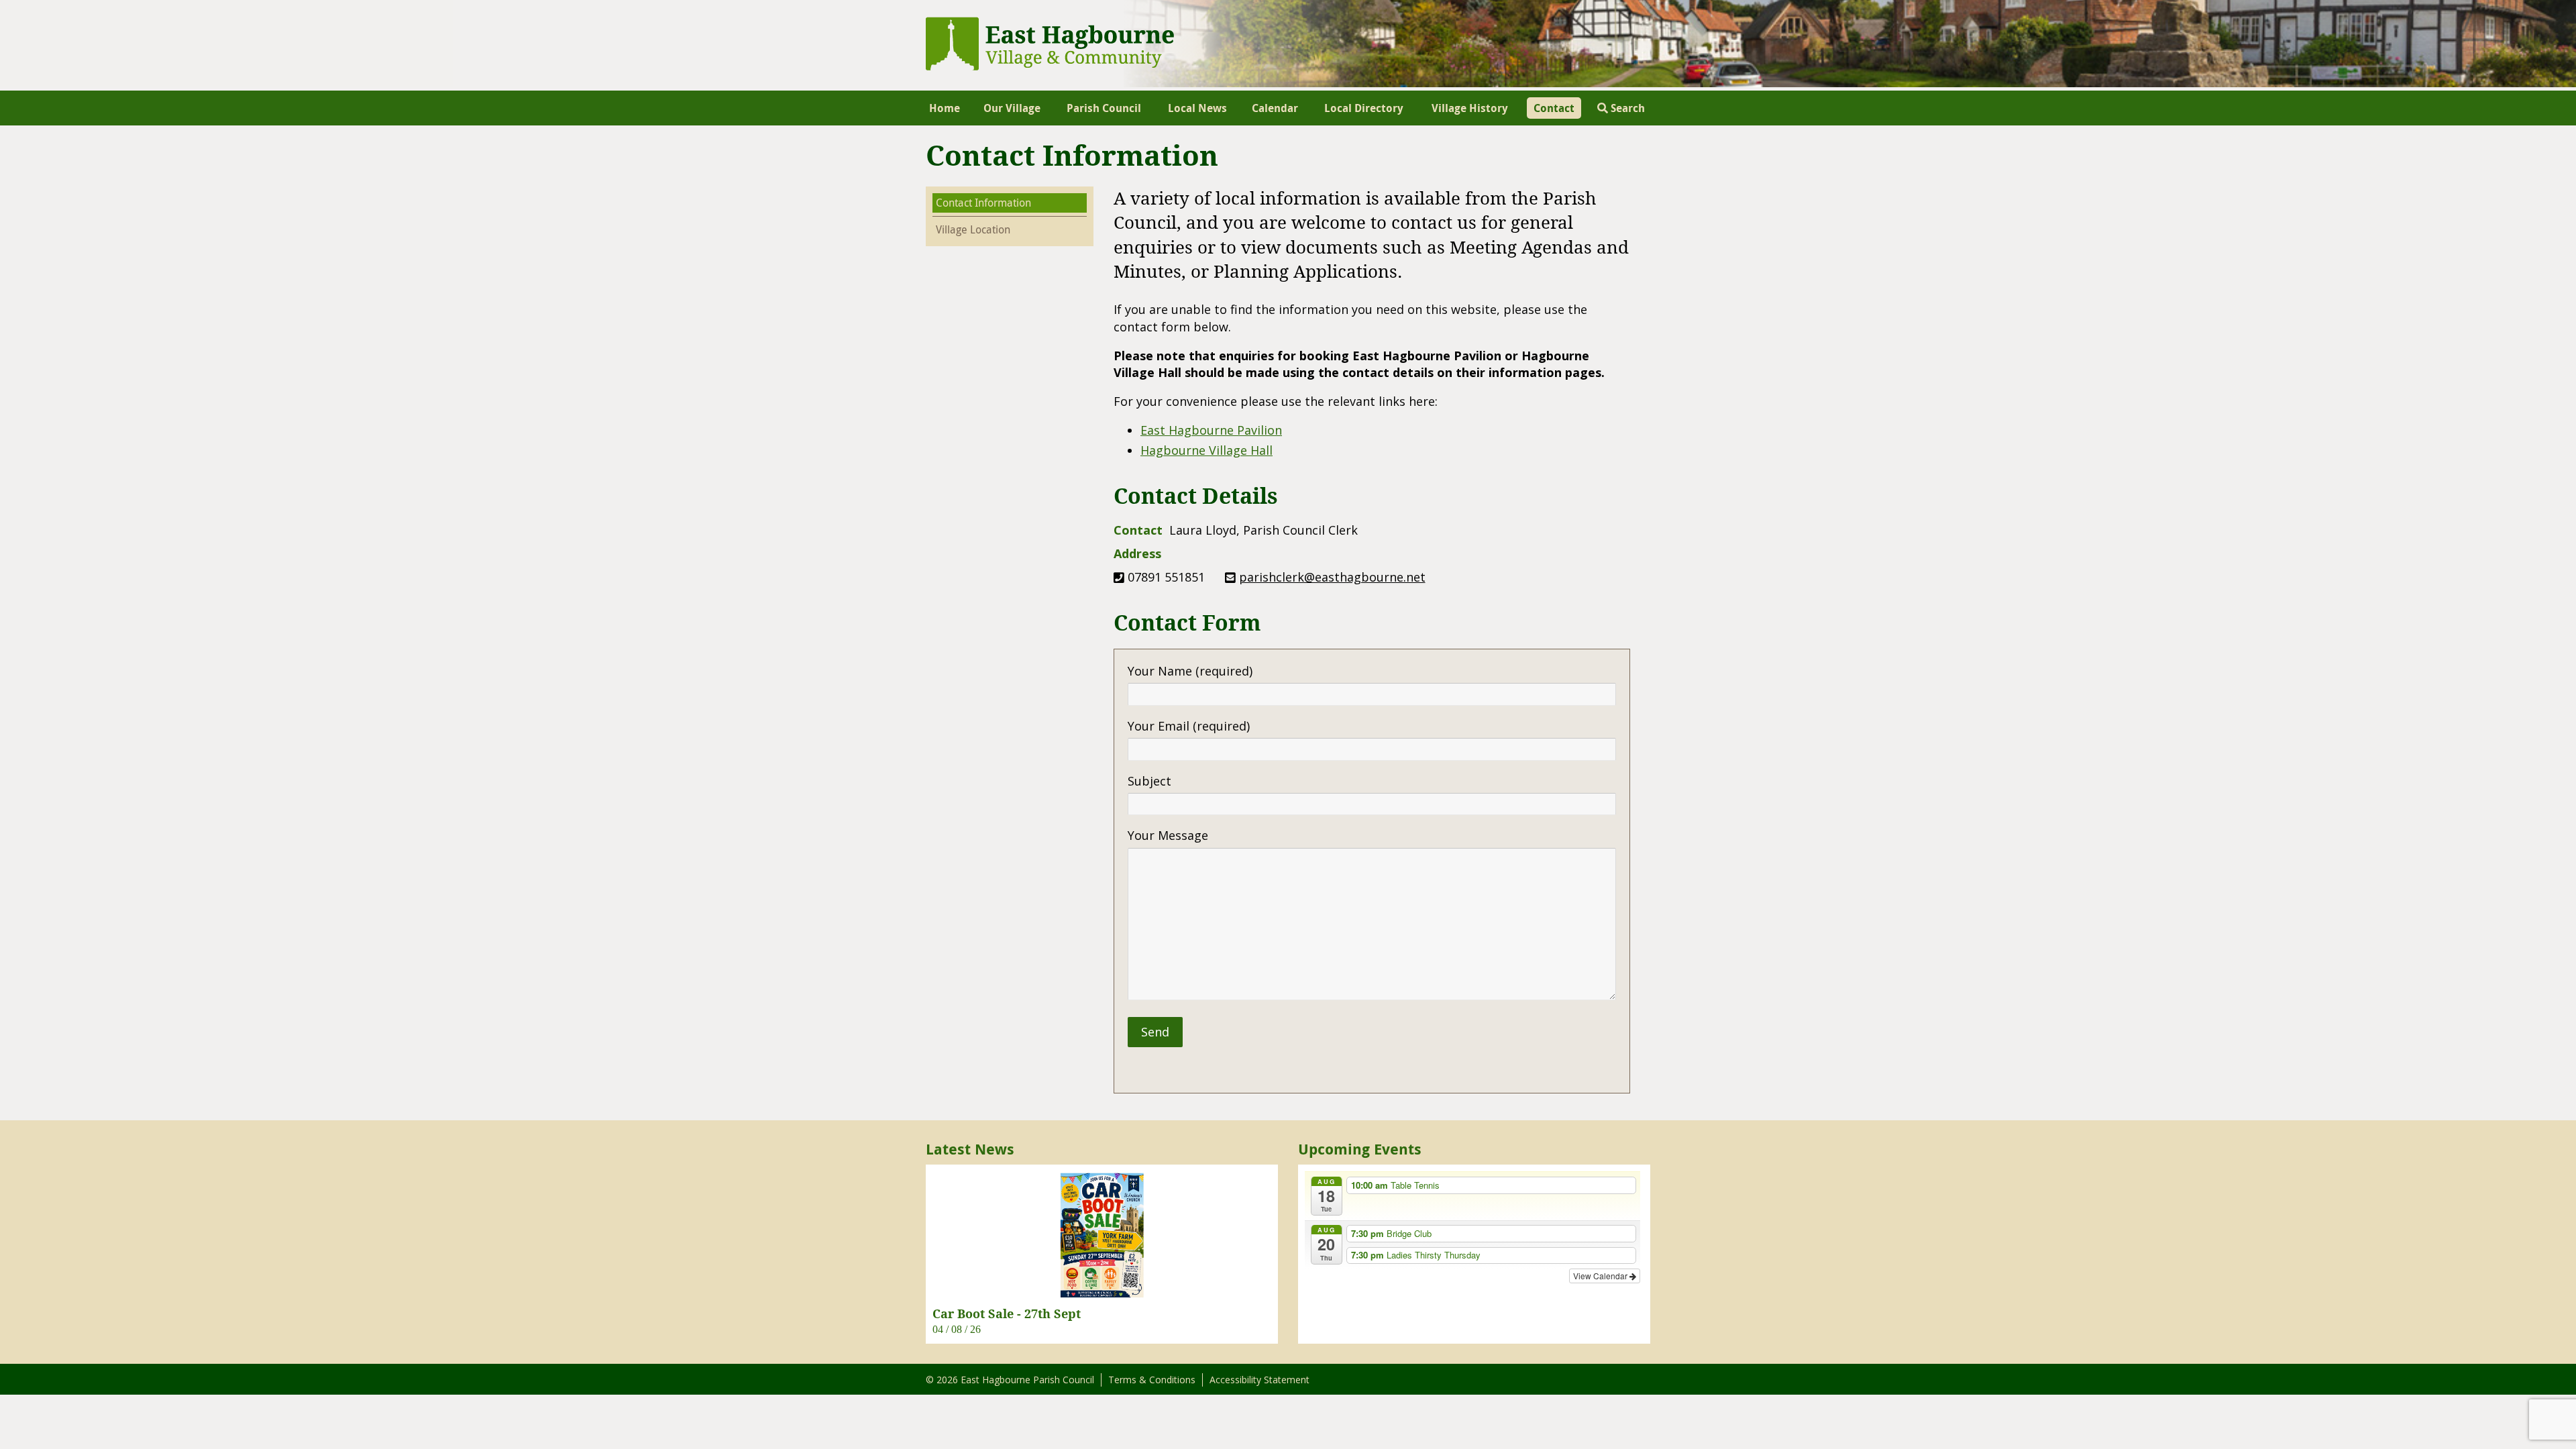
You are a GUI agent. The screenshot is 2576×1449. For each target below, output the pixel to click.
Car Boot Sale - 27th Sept (1007, 1313)
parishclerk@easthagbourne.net (1332, 577)
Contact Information (983, 203)
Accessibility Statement (1259, 1380)
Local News (1197, 108)
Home (945, 108)
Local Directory (1364, 108)
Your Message (1168, 835)
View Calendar (1601, 1276)
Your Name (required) (1190, 671)
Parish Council (1104, 108)
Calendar (1275, 108)
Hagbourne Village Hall (1206, 450)
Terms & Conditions (1152, 1380)
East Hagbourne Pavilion (1211, 430)
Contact (1554, 108)
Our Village (1012, 108)
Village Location (973, 229)
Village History (1470, 108)
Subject (1149, 781)
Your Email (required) (1189, 726)
